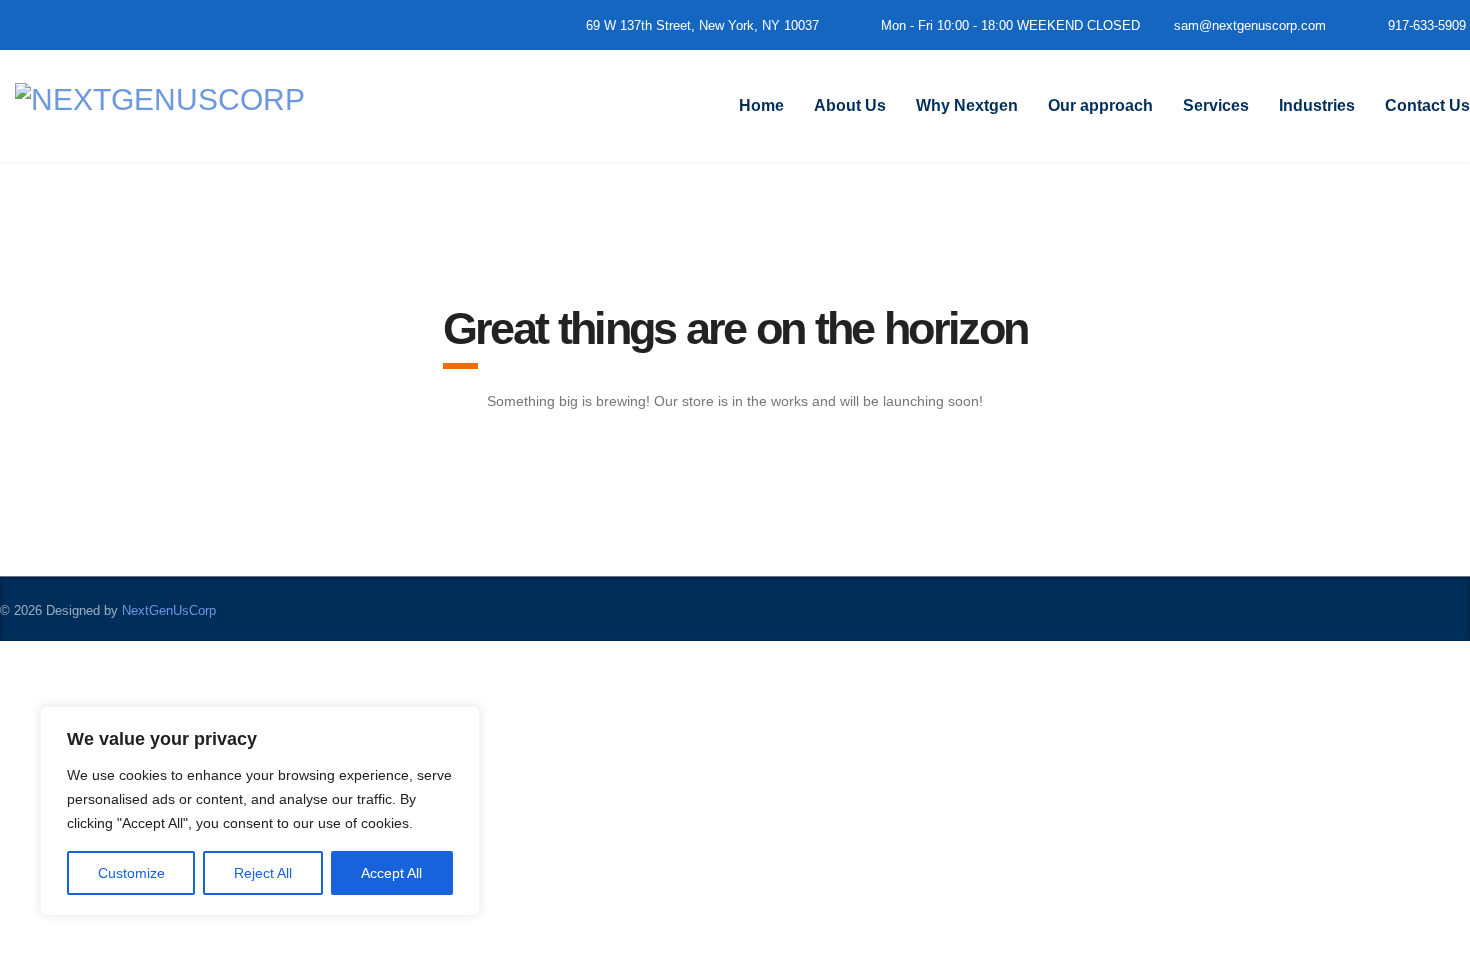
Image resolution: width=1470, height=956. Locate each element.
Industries (1317, 105)
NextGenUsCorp (169, 610)
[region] (260, 811)
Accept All (391, 873)
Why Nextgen (967, 105)
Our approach (1100, 105)
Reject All (263, 873)
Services (1216, 105)
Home (761, 105)
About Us (850, 105)
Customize (131, 873)
